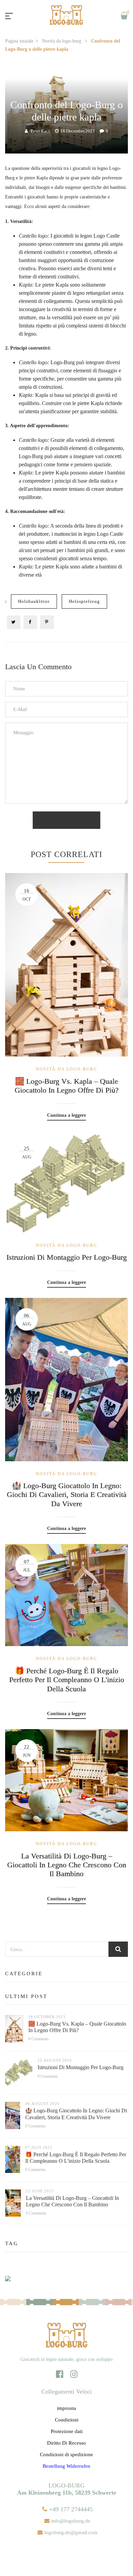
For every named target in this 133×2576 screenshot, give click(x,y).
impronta (66, 2408)
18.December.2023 (78, 131)
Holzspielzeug (84, 601)
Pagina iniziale (19, 41)
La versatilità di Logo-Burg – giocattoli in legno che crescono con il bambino (67, 1865)
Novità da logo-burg (62, 41)
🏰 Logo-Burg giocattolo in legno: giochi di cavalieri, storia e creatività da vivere (67, 1495)
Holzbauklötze (34, 601)
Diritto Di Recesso (66, 2443)
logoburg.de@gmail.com (71, 2532)
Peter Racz (40, 131)
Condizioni (67, 2420)
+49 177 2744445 (71, 2509)
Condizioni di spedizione (66, 2454)
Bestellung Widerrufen (66, 2466)
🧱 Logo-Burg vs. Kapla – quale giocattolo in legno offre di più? (67, 1086)
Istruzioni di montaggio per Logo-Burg (67, 1257)
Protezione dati (67, 2431)
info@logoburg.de (71, 2521)
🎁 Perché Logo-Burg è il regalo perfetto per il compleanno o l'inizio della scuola (67, 1680)
